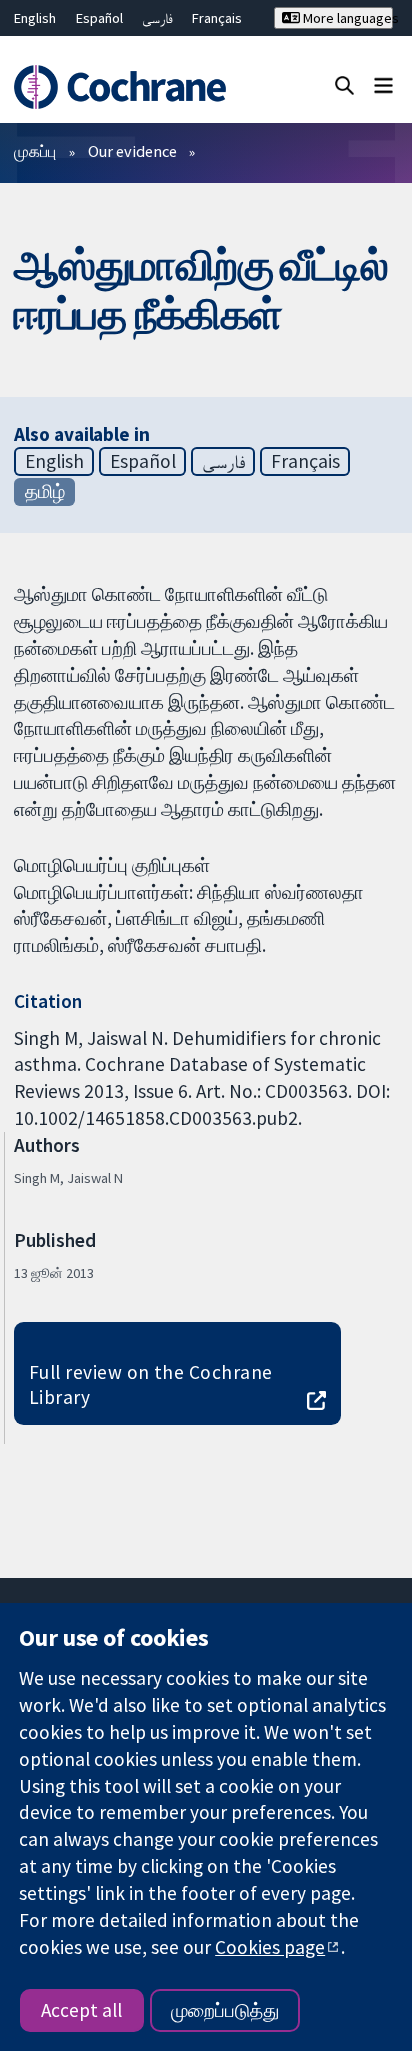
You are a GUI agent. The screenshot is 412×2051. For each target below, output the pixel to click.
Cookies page (270, 1947)
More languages (346, 18)
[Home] (123, 87)
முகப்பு (35, 151)
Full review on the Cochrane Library (151, 1384)
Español (99, 18)
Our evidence (132, 151)
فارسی (157, 18)
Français (217, 18)
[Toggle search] (344, 84)
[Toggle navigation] (383, 84)
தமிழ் (45, 491)
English (35, 18)
